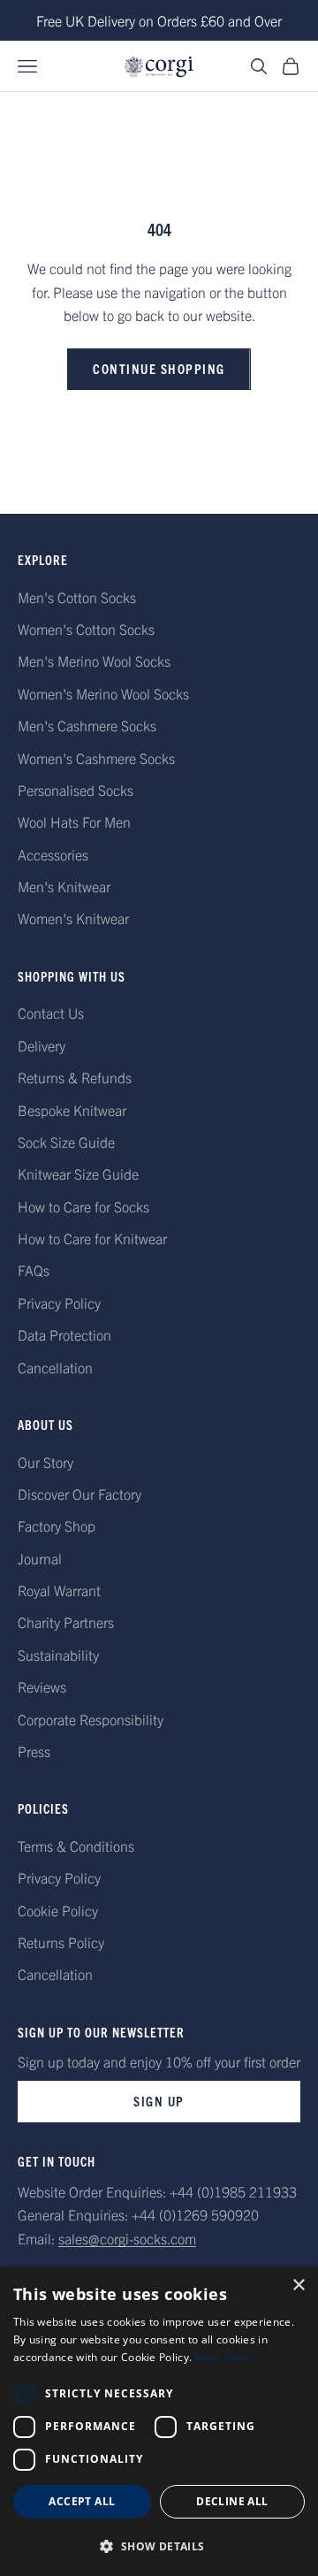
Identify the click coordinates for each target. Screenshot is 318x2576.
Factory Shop (57, 1525)
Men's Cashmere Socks (87, 725)
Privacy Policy (59, 1303)
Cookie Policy (58, 1910)
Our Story (45, 1462)
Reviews (42, 1686)
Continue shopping (159, 368)
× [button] (298, 2286)
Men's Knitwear (64, 886)
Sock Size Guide (66, 1142)
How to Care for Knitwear (92, 1238)
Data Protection (64, 1334)
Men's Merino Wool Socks (94, 661)
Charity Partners (66, 1622)
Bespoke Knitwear (72, 1110)
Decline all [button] (232, 2501)
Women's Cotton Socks (86, 629)
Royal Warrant (59, 1590)
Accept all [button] (82, 2501)
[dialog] (159, 2421)
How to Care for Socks (83, 1206)
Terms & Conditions (76, 1846)
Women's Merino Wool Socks (103, 693)
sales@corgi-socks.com (127, 2238)
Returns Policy (61, 1942)
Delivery (42, 1045)
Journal (40, 1558)
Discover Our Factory (79, 1494)
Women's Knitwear (73, 918)
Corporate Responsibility (91, 1719)
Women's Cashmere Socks (96, 758)
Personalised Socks (76, 790)
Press (34, 1751)
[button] (159, 2546)
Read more (223, 2357)
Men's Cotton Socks (77, 597)
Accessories (53, 854)
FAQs (34, 1270)
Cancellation (55, 1367)
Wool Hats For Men (74, 822)
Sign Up (159, 2101)
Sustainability (58, 1655)
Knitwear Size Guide (78, 1173)
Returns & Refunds (75, 1077)
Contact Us (51, 1013)
